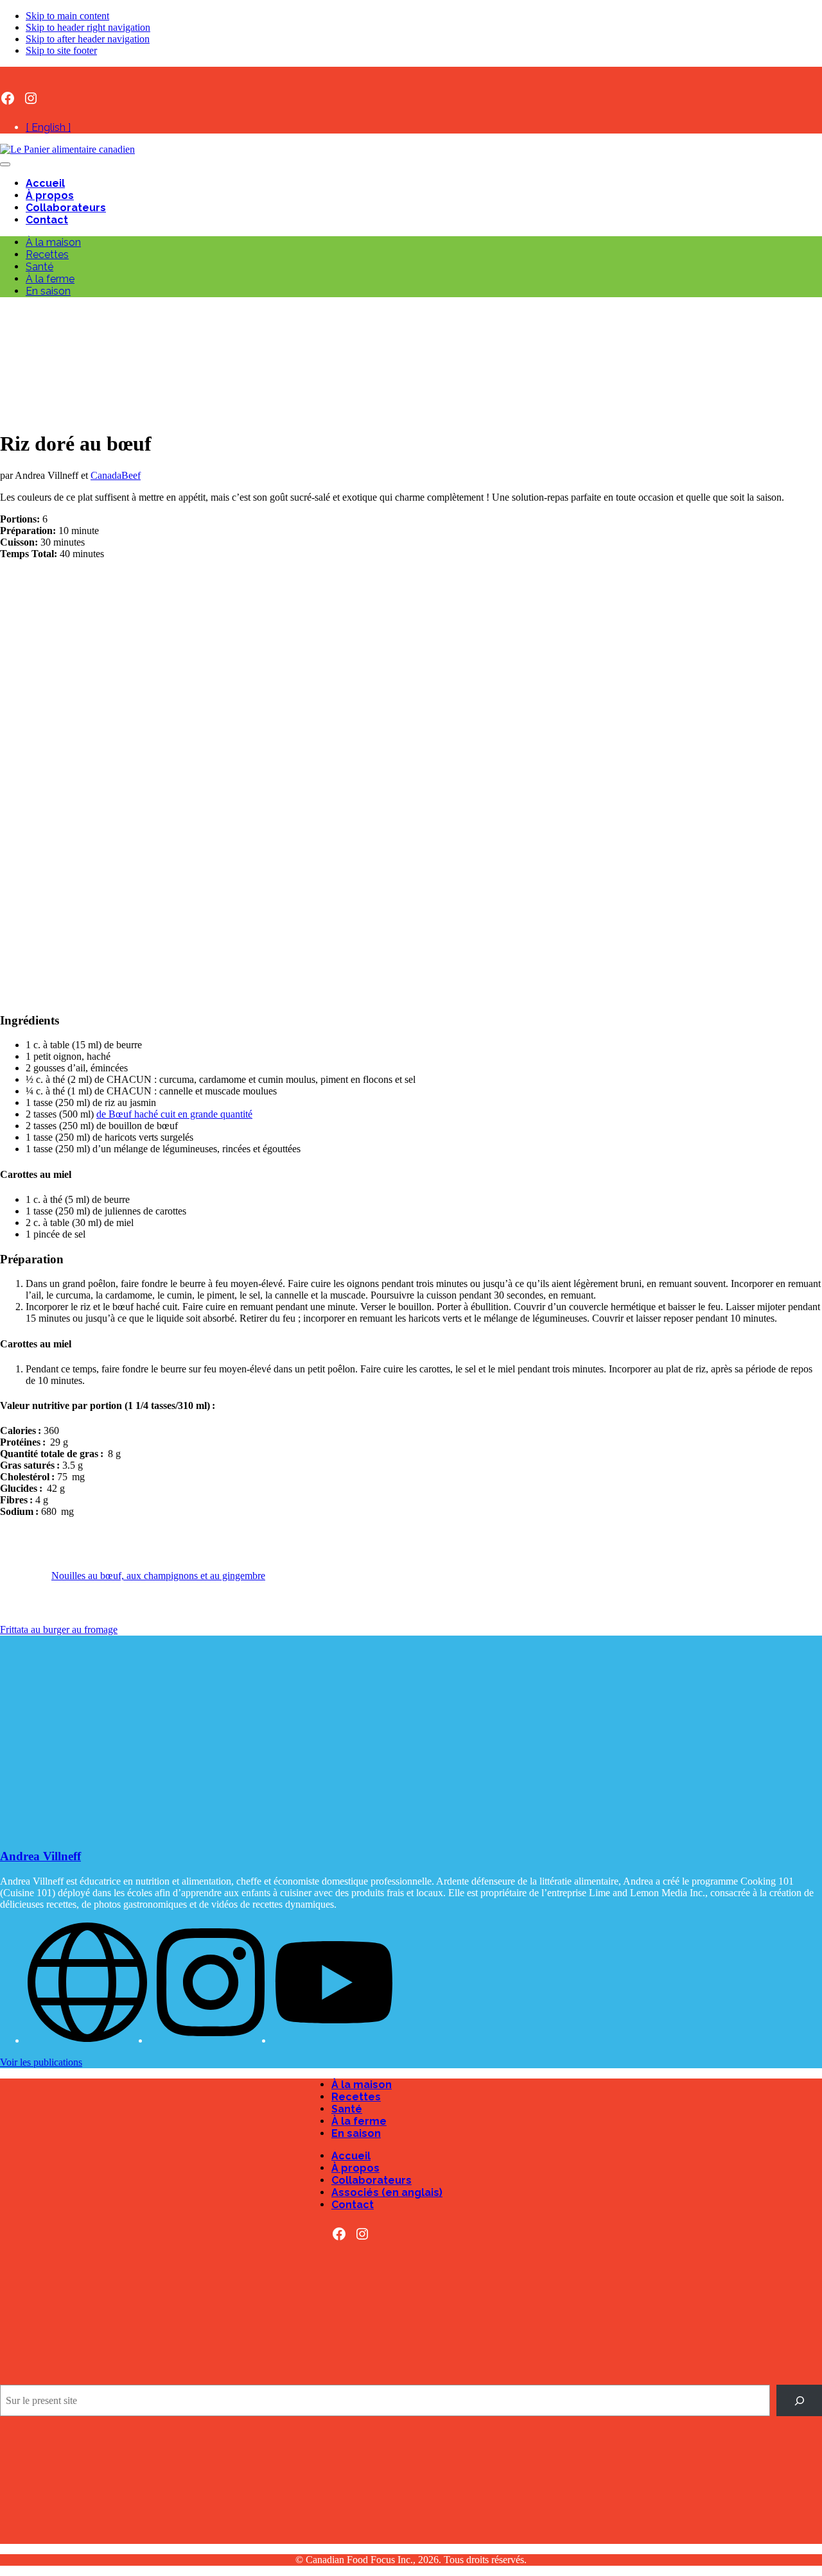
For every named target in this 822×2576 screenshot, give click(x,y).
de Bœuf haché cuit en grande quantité (174, 1114)
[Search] (799, 2400)
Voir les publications (41, 2062)
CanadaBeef (116, 475)
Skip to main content (67, 16)
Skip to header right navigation (88, 27)
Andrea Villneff (40, 1856)
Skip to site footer (61, 50)
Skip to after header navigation (88, 39)
